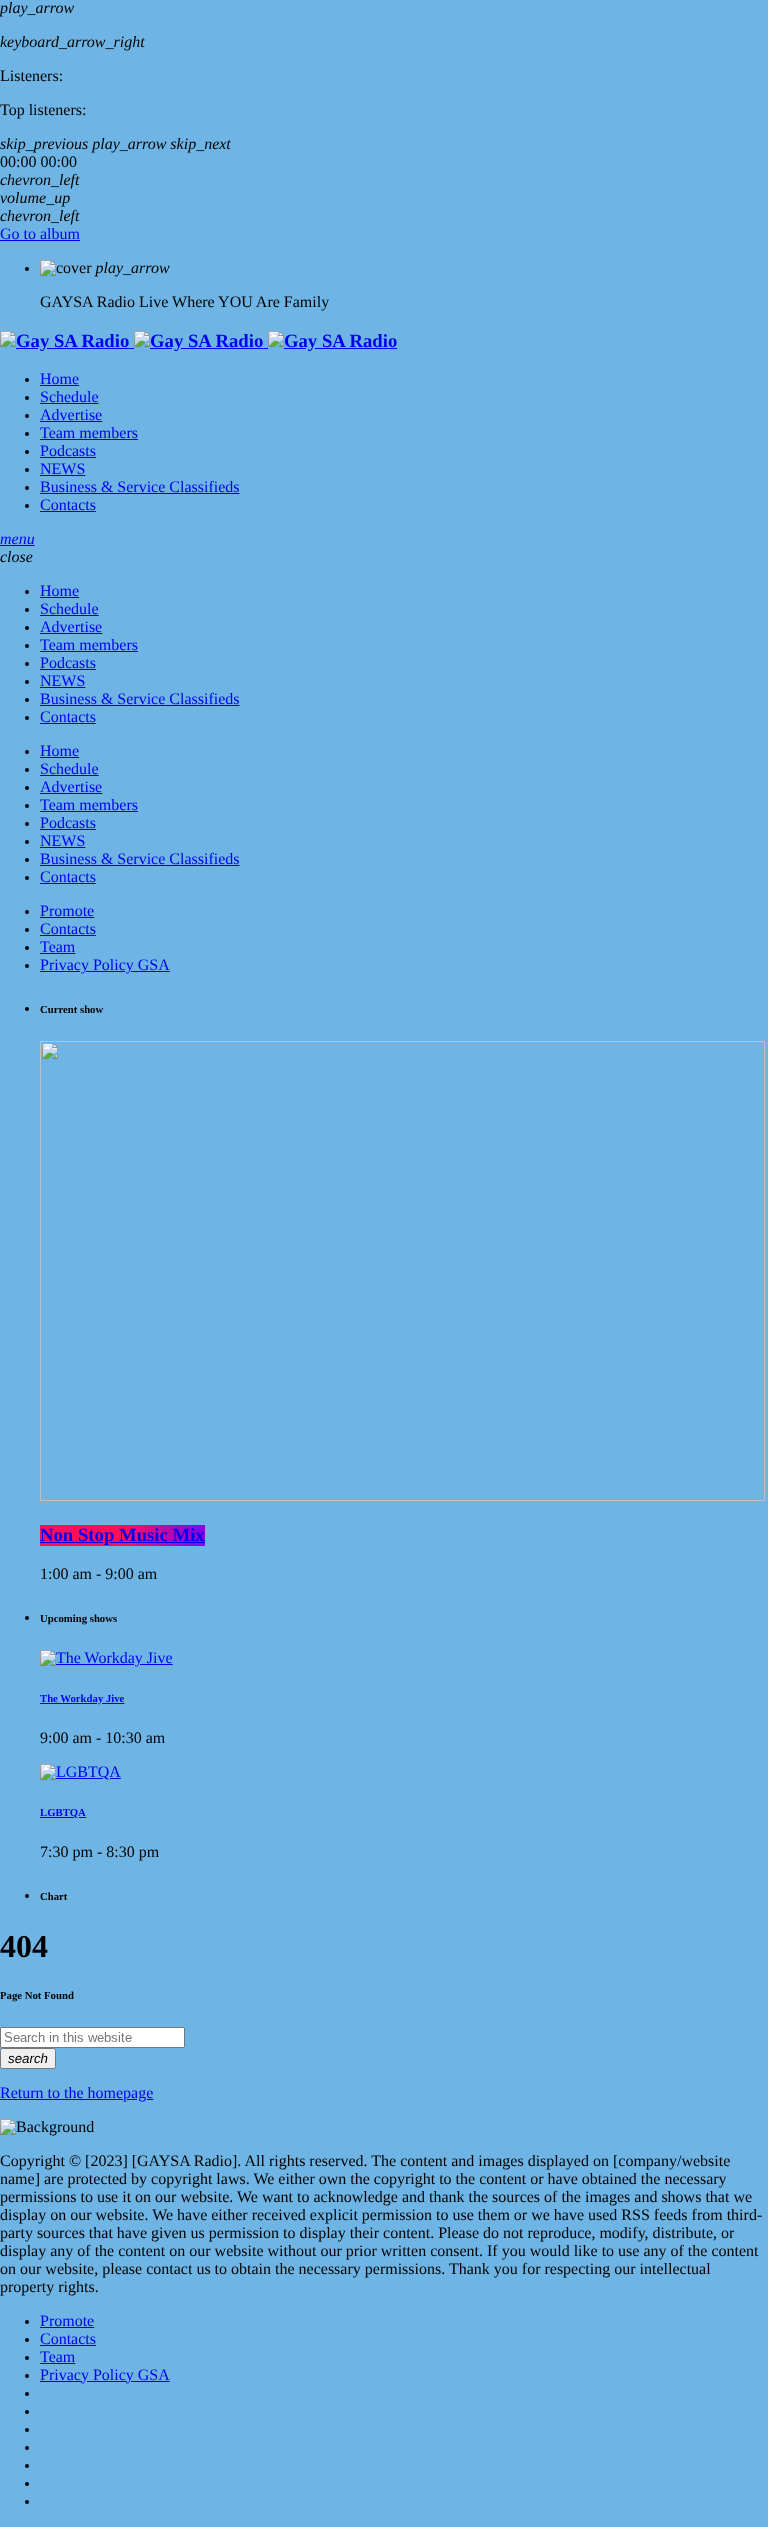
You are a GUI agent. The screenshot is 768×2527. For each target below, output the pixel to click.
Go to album (40, 234)
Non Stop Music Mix (122, 1535)
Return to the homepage (76, 2093)
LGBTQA (63, 1813)
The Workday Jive (82, 1699)
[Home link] (198, 341)
